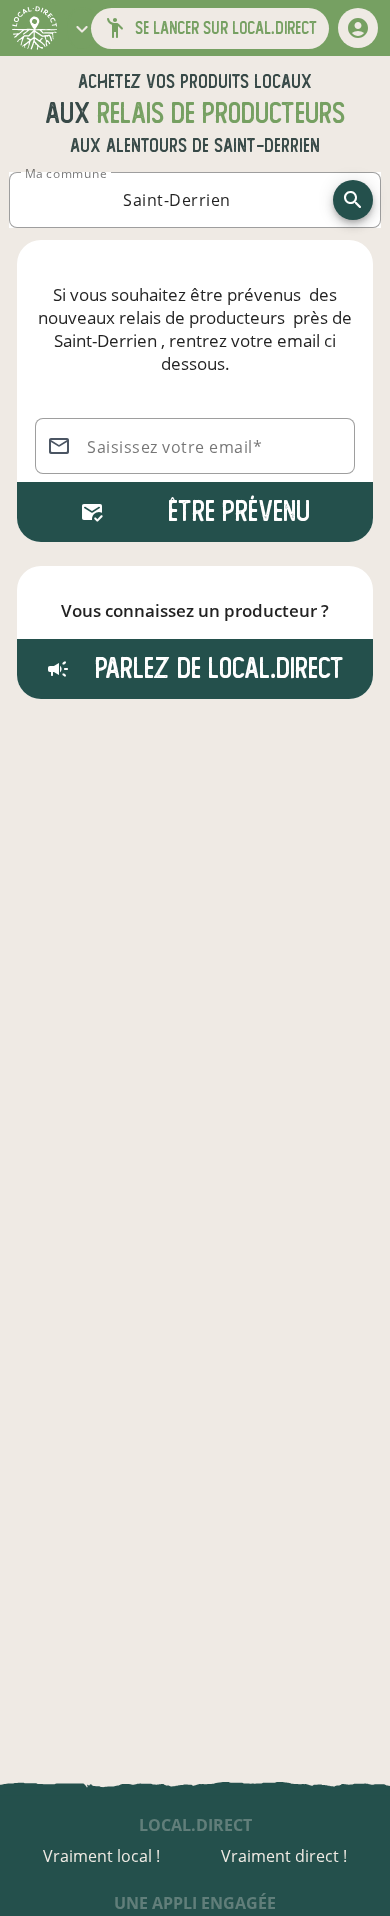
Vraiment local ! (101, 1856)
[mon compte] (358, 28)
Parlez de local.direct (216, 668)
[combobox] (177, 200)
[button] (82, 28)
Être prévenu (239, 511)
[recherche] (353, 200)
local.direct (195, 1825)
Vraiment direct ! (284, 1856)
